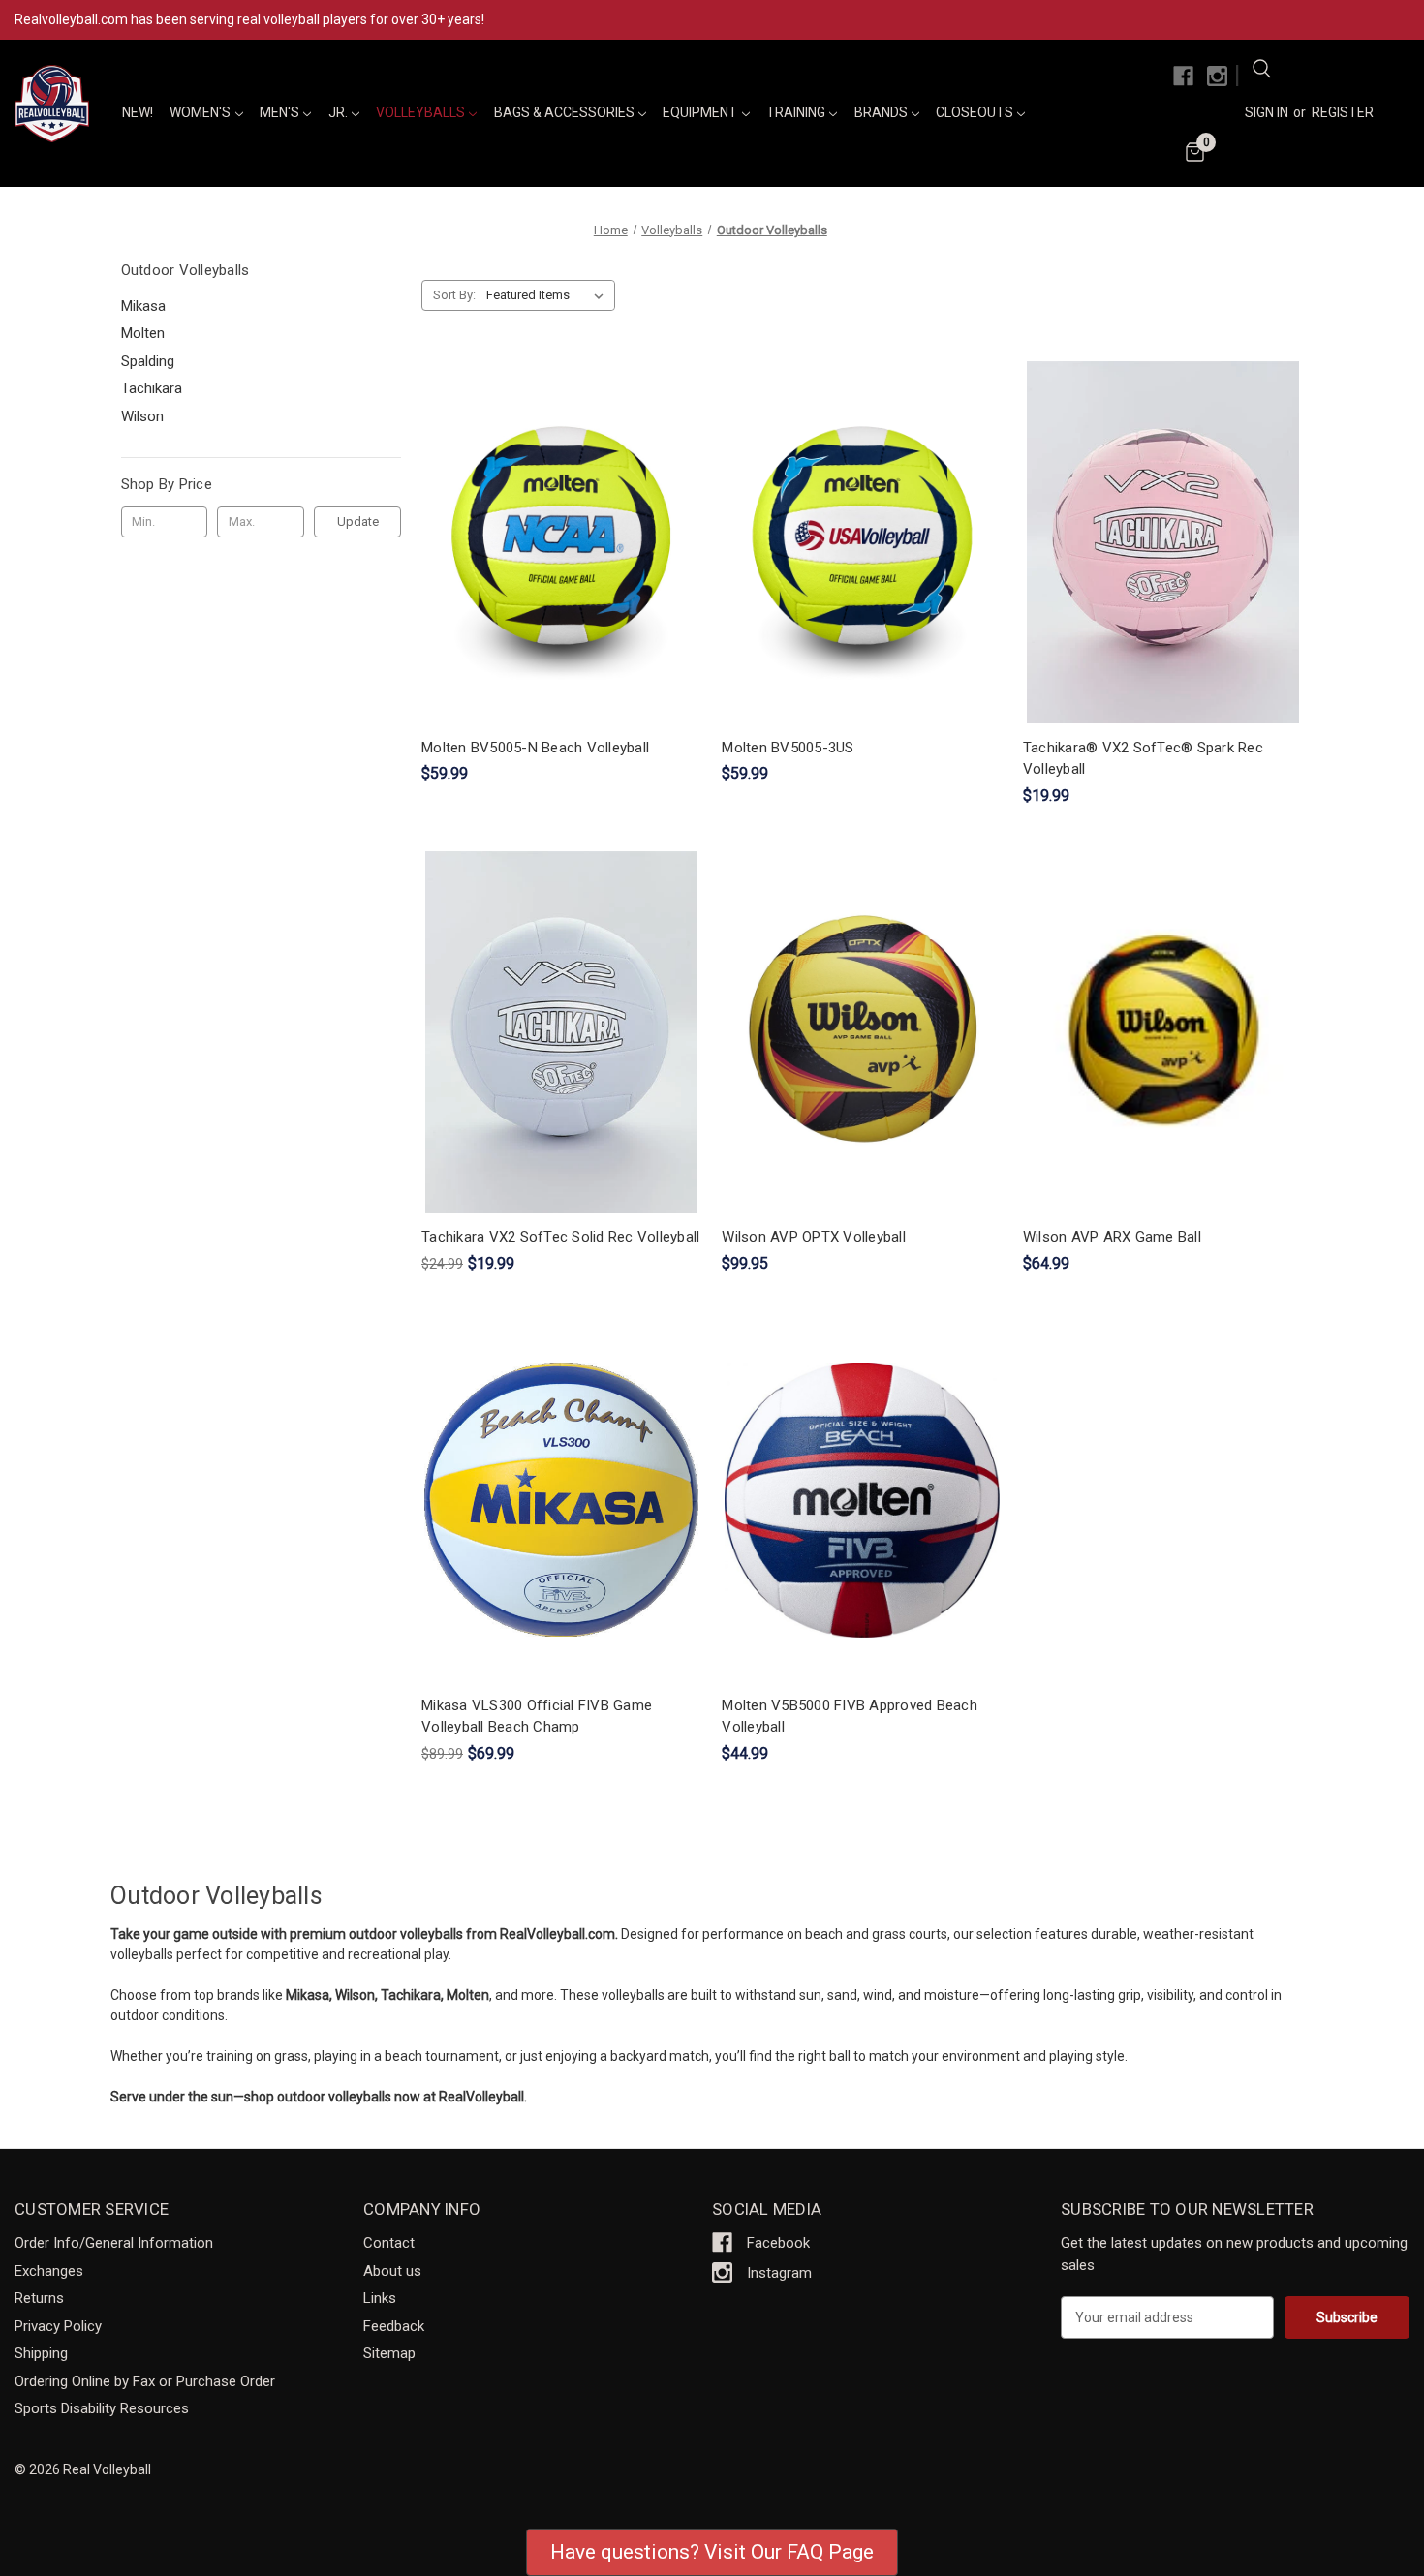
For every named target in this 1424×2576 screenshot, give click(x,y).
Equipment (701, 112)
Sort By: (454, 295)
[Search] (1261, 72)
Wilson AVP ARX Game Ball (1112, 1237)
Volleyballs (422, 112)
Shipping (41, 2353)
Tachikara (152, 388)
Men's (281, 112)
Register (1343, 112)
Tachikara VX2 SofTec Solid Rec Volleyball (560, 1237)
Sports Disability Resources (102, 2408)
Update (358, 521)
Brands (882, 112)
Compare (555, 543)
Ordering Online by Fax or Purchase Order (145, 2381)
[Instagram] (1217, 76)
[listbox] (549, 295)
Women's (201, 112)
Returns (39, 2298)
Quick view (558, 507)
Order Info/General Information (114, 2243)
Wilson (142, 416)
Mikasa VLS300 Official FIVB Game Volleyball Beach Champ (537, 1717)
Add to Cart (562, 577)
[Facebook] (1183, 76)
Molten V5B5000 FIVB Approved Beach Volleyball (850, 1717)
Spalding (148, 361)
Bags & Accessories (566, 112)
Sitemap (389, 2353)
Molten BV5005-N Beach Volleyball (535, 748)
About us (392, 2271)
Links (380, 2298)
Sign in (1267, 112)
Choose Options (1163, 577)
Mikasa (143, 306)
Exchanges (49, 2271)
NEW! (138, 112)
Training (797, 112)
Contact (389, 2243)
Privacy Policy (58, 2326)
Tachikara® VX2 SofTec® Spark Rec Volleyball (1143, 759)
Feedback (394, 2326)
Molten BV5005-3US (788, 748)
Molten (143, 333)
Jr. (340, 112)
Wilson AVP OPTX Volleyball (814, 1237)
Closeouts (976, 112)
